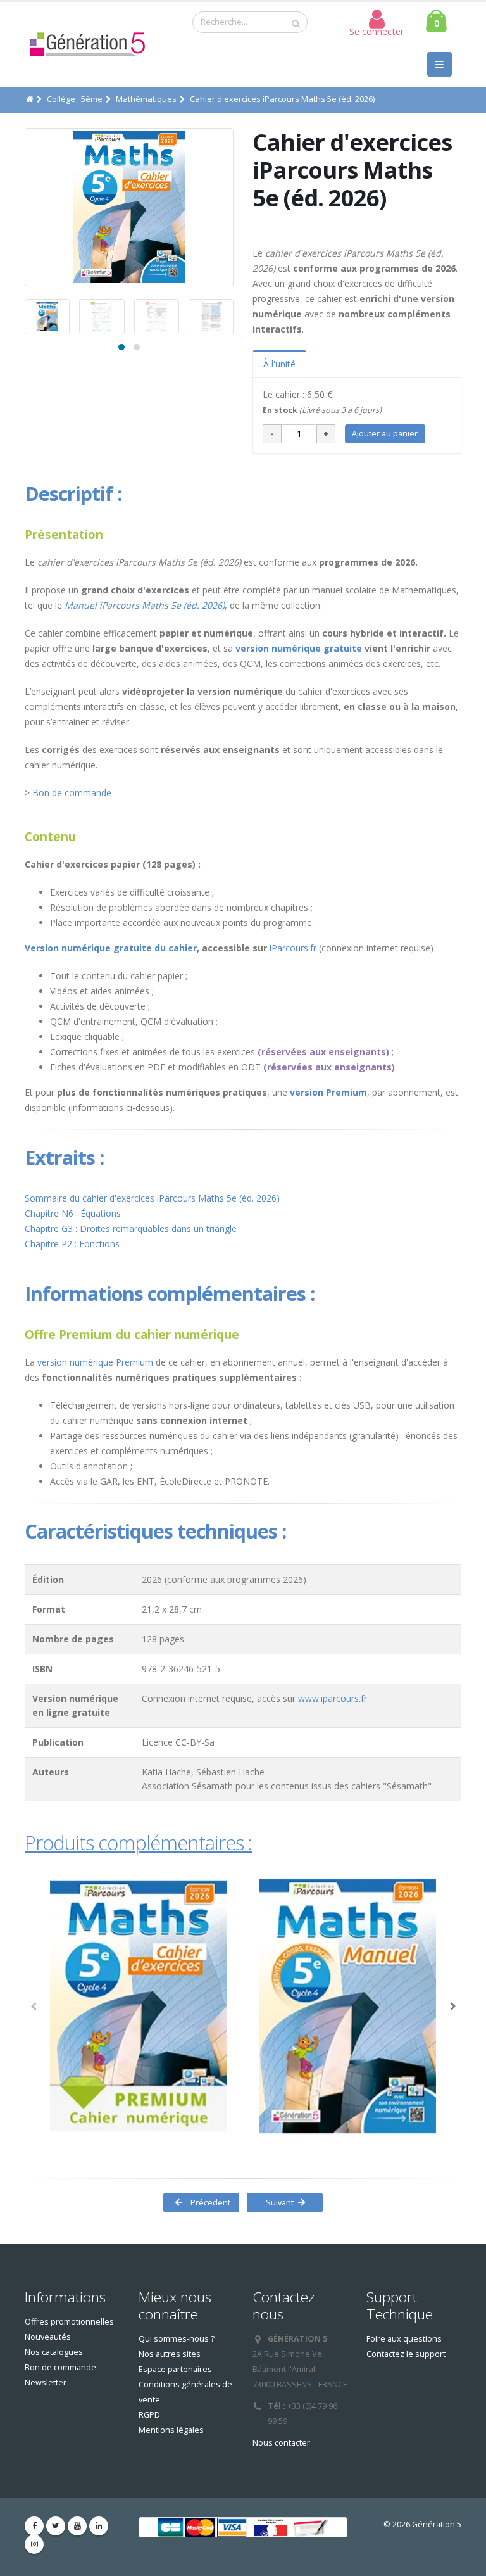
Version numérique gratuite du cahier (111, 948)
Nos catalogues (54, 2352)
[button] (121, 347)
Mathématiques (146, 99)
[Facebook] (34, 2526)
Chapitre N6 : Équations (73, 1213)
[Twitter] (56, 2526)
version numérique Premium (95, 1362)
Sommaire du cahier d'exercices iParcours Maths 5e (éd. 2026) (152, 1198)
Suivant (277, 2202)
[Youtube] (77, 2526)
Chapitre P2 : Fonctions (72, 1244)
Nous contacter (281, 2443)
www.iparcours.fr (333, 1698)
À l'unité (279, 364)
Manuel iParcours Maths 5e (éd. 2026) (145, 605)
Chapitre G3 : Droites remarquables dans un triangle (131, 1228)
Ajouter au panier (385, 433)
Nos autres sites (170, 2354)
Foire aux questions (404, 2339)
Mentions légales (171, 2430)
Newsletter (46, 2382)
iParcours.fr (293, 948)
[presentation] (25, 207)
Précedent (209, 2202)
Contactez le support (406, 2354)
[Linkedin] (99, 2526)
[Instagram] (34, 2544)
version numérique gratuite (299, 648)
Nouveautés (48, 2337)
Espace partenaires (175, 2369)
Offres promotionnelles (69, 2322)
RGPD (149, 2415)
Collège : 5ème (75, 99)
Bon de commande (72, 793)
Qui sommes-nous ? (177, 2339)
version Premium (328, 1092)
